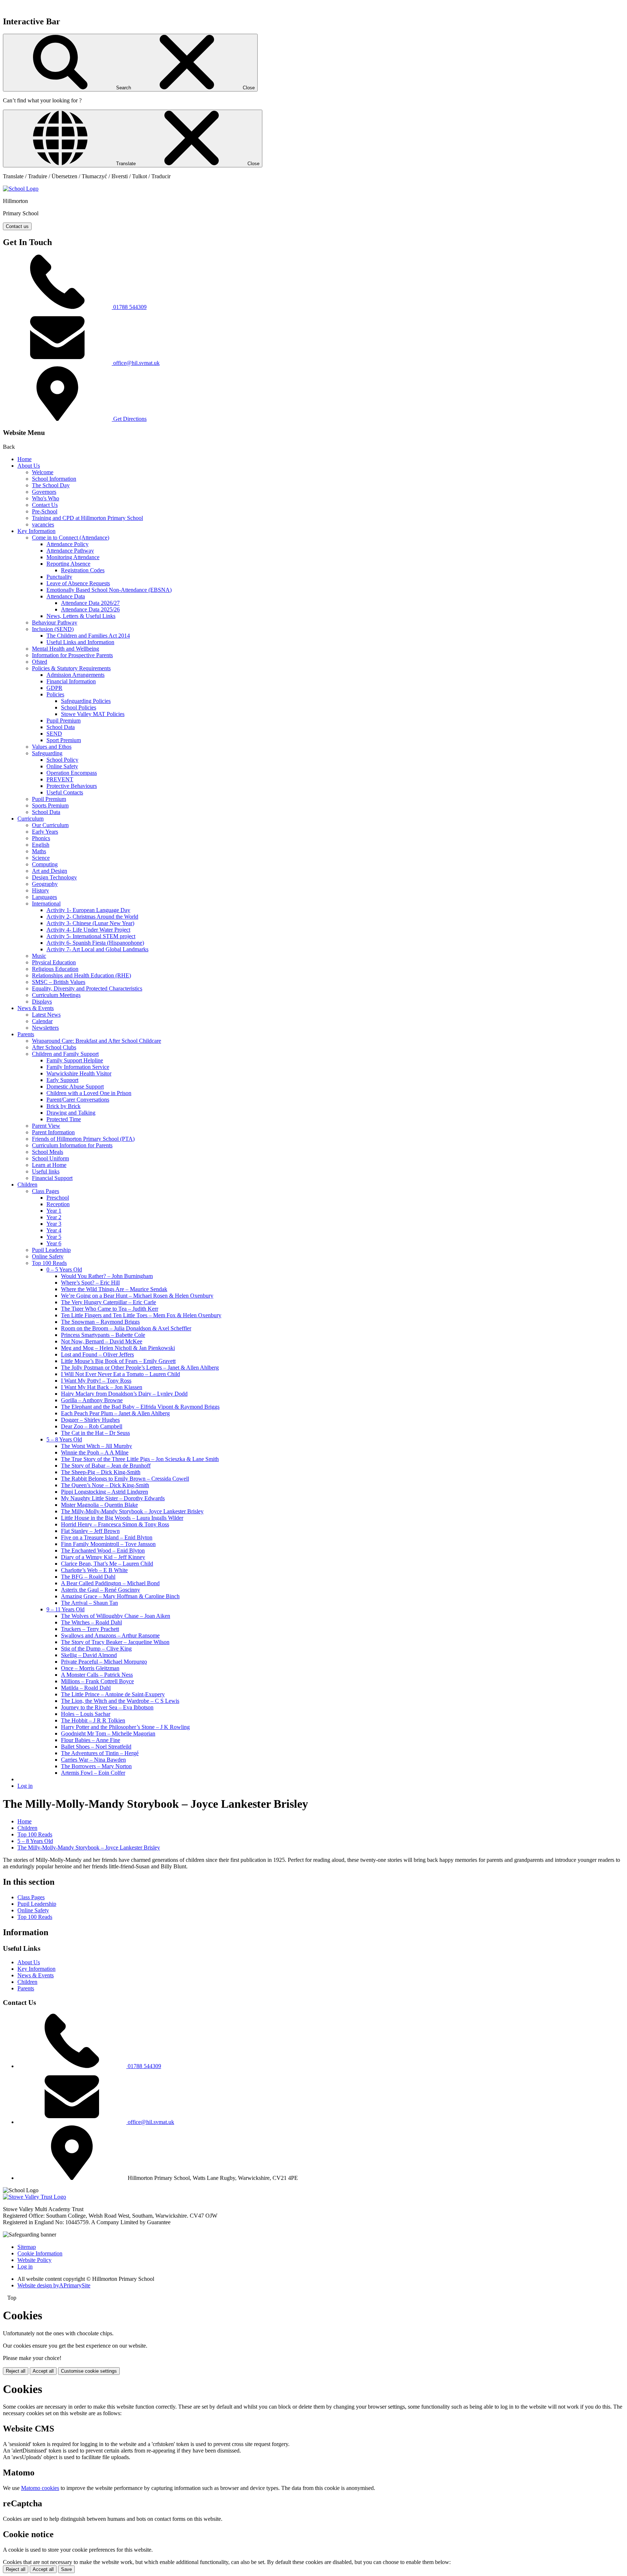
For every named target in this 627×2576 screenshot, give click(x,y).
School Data (61, 727)
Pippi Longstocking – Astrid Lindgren (104, 1492)
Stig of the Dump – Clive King (96, 1649)
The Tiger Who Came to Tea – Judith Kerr (110, 1309)
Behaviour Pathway (55, 622)
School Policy (62, 760)
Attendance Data (66, 596)
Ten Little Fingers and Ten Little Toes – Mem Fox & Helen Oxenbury (141, 1315)
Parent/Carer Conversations (78, 1100)
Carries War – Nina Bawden (93, 1760)
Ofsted (40, 662)
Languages (44, 897)
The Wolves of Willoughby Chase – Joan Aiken (116, 1616)
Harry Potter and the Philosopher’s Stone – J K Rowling (125, 1727)
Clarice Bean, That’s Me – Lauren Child (107, 1564)
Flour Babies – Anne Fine (91, 1740)
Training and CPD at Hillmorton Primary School (87, 518)
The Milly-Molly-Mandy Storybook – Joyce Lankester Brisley (132, 1511)
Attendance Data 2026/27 (90, 603)
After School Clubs (54, 1047)
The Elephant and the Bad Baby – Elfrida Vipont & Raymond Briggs (140, 1407)
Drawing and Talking (71, 1113)
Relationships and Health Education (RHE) (81, 975)
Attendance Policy (67, 544)
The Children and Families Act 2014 (88, 636)
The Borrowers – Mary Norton (96, 1766)
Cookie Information (40, 2253)
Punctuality (59, 577)
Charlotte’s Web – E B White (94, 1570)
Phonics (41, 838)
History (40, 890)
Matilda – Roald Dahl (86, 1688)
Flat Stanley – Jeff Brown (90, 1531)
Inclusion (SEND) (53, 629)
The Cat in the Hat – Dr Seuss (95, 1433)
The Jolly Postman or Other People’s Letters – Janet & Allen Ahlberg (140, 1368)
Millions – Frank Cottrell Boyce (97, 1681)
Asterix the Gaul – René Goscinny (101, 1590)
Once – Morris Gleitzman (90, 1668)
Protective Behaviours (72, 786)
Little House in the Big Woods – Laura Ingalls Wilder (122, 1518)
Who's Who (46, 498)
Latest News (46, 1015)
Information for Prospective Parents (72, 655)
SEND (54, 734)
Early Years (45, 832)
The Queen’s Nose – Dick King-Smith (105, 1485)
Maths (39, 851)
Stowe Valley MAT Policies (93, 714)
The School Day (51, 485)
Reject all (16, 2371)
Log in (25, 1786)
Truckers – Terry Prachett (90, 1629)
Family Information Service (78, 1067)
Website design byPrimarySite (54, 2285)
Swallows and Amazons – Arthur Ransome (110, 1635)
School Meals (48, 1152)
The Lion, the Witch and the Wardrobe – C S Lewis (120, 1701)
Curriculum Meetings (56, 995)
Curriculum (30, 819)
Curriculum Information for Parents (72, 1145)
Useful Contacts (65, 792)
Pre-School (45, 511)
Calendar (42, 1021)
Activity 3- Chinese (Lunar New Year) (90, 923)
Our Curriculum (50, 825)
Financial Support (52, 1178)
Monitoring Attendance (73, 557)
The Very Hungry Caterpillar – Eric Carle (108, 1302)
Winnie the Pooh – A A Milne (95, 1452)
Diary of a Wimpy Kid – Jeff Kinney (103, 1557)
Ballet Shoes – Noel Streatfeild (96, 1747)
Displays (42, 1002)
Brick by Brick (63, 1106)
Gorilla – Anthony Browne (92, 1400)
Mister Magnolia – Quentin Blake (99, 1505)
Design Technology (54, 877)
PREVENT (60, 779)
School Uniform (50, 1158)
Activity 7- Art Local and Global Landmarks (97, 949)
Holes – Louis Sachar (86, 1714)
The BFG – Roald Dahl (88, 1577)
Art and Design (50, 871)
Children (27, 1185)
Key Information (36, 531)
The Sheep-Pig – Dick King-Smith (101, 1472)
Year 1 (54, 1211)
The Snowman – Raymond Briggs (100, 1322)
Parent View (46, 1126)
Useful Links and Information (80, 642)
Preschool (58, 1198)
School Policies (79, 707)
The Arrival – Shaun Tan (89, 1603)
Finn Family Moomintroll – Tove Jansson (108, 1544)
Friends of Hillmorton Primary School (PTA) (83, 1139)
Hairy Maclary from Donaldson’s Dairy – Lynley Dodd (124, 1394)
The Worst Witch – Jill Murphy (97, 1446)
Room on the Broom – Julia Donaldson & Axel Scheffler (126, 1328)
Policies (55, 694)
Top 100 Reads (49, 1263)
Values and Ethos (52, 747)
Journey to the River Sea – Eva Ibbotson (107, 1707)
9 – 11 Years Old (65, 1609)
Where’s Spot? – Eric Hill (90, 1283)
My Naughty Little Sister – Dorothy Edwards (113, 1498)
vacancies (43, 524)
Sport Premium (64, 740)
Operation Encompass (72, 773)
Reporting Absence (68, 564)
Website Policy (34, 2260)
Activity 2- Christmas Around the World (92, 917)
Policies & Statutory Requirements (71, 668)
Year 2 (54, 1217)
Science (41, 858)
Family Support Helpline (75, 1060)
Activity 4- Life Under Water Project (88, 930)
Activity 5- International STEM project (91, 936)
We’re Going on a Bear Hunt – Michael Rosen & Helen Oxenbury (137, 1296)
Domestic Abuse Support (75, 1086)
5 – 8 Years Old (64, 1439)
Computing (45, 864)
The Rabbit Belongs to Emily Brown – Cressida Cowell (125, 1479)
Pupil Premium (63, 721)
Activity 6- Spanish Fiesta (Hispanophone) (95, 943)
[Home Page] (21, 189)
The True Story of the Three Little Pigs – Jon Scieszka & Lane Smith (140, 1459)
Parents (26, 1034)
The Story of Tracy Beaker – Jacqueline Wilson (115, 1642)
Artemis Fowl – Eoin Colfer (93, 1773)
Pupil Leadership (51, 1250)
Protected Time (64, 1119)
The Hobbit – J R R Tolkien (93, 1720)
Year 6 (54, 1243)
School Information (54, 479)
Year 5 (54, 1237)
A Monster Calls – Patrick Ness (97, 1675)
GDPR (54, 688)
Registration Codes (83, 570)
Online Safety (62, 766)
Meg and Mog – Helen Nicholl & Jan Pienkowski (118, 1348)
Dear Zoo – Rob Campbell (92, 1426)
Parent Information (53, 1132)
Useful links (46, 1171)
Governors (44, 492)
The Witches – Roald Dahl (91, 1622)
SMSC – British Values (59, 982)
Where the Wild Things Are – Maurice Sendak (114, 1289)
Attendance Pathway (70, 551)
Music (39, 956)
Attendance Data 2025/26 (90, 609)
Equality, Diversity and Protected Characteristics (87, 988)
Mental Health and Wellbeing (65, 649)
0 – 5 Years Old (64, 1269)
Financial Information (71, 681)
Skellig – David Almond (89, 1655)
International (46, 904)
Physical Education (54, 962)
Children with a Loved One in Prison (89, 1093)
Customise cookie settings (89, 2371)
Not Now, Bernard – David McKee (102, 1341)
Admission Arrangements (75, 675)
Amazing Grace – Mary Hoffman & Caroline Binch (120, 1596)
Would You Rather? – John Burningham (107, 1276)
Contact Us (45, 505)
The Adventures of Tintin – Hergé (100, 1753)
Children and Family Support (65, 1054)
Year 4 (54, 1230)
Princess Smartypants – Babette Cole (103, 1335)
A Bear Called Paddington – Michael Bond (110, 1583)
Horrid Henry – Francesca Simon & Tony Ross (115, 1524)
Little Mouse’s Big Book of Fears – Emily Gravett (118, 1361)
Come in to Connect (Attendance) (71, 538)
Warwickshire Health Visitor (79, 1073)
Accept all (43, 2371)
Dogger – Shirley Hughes (90, 1420)
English (41, 845)
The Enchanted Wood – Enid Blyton (103, 1551)
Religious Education (55, 969)
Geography (45, 884)
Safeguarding (47, 753)
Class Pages (46, 1191)
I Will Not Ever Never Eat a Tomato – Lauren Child (120, 1374)
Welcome (43, 472)
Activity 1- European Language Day (88, 910)
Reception (58, 1204)
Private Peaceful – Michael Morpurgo (104, 1662)
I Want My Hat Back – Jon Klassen (102, 1387)
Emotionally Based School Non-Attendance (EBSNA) (109, 590)
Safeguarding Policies (86, 701)
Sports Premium (50, 805)
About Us (29, 466)
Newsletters (45, 1028)
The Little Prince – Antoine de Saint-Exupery (113, 1694)
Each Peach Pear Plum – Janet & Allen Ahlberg (115, 1413)
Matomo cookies (40, 2488)
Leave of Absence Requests (78, 583)
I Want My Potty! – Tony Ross (96, 1381)
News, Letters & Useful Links (81, 616)
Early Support (62, 1080)
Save (66, 2569)
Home (24, 459)
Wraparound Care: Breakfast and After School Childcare (97, 1041)
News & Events (36, 1008)
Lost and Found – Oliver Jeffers (97, 1354)
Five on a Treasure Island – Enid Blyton (107, 1537)
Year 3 (54, 1224)
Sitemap (27, 2247)
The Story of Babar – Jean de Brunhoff (106, 1466)
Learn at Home (49, 1165)
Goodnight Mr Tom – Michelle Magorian (108, 1733)
